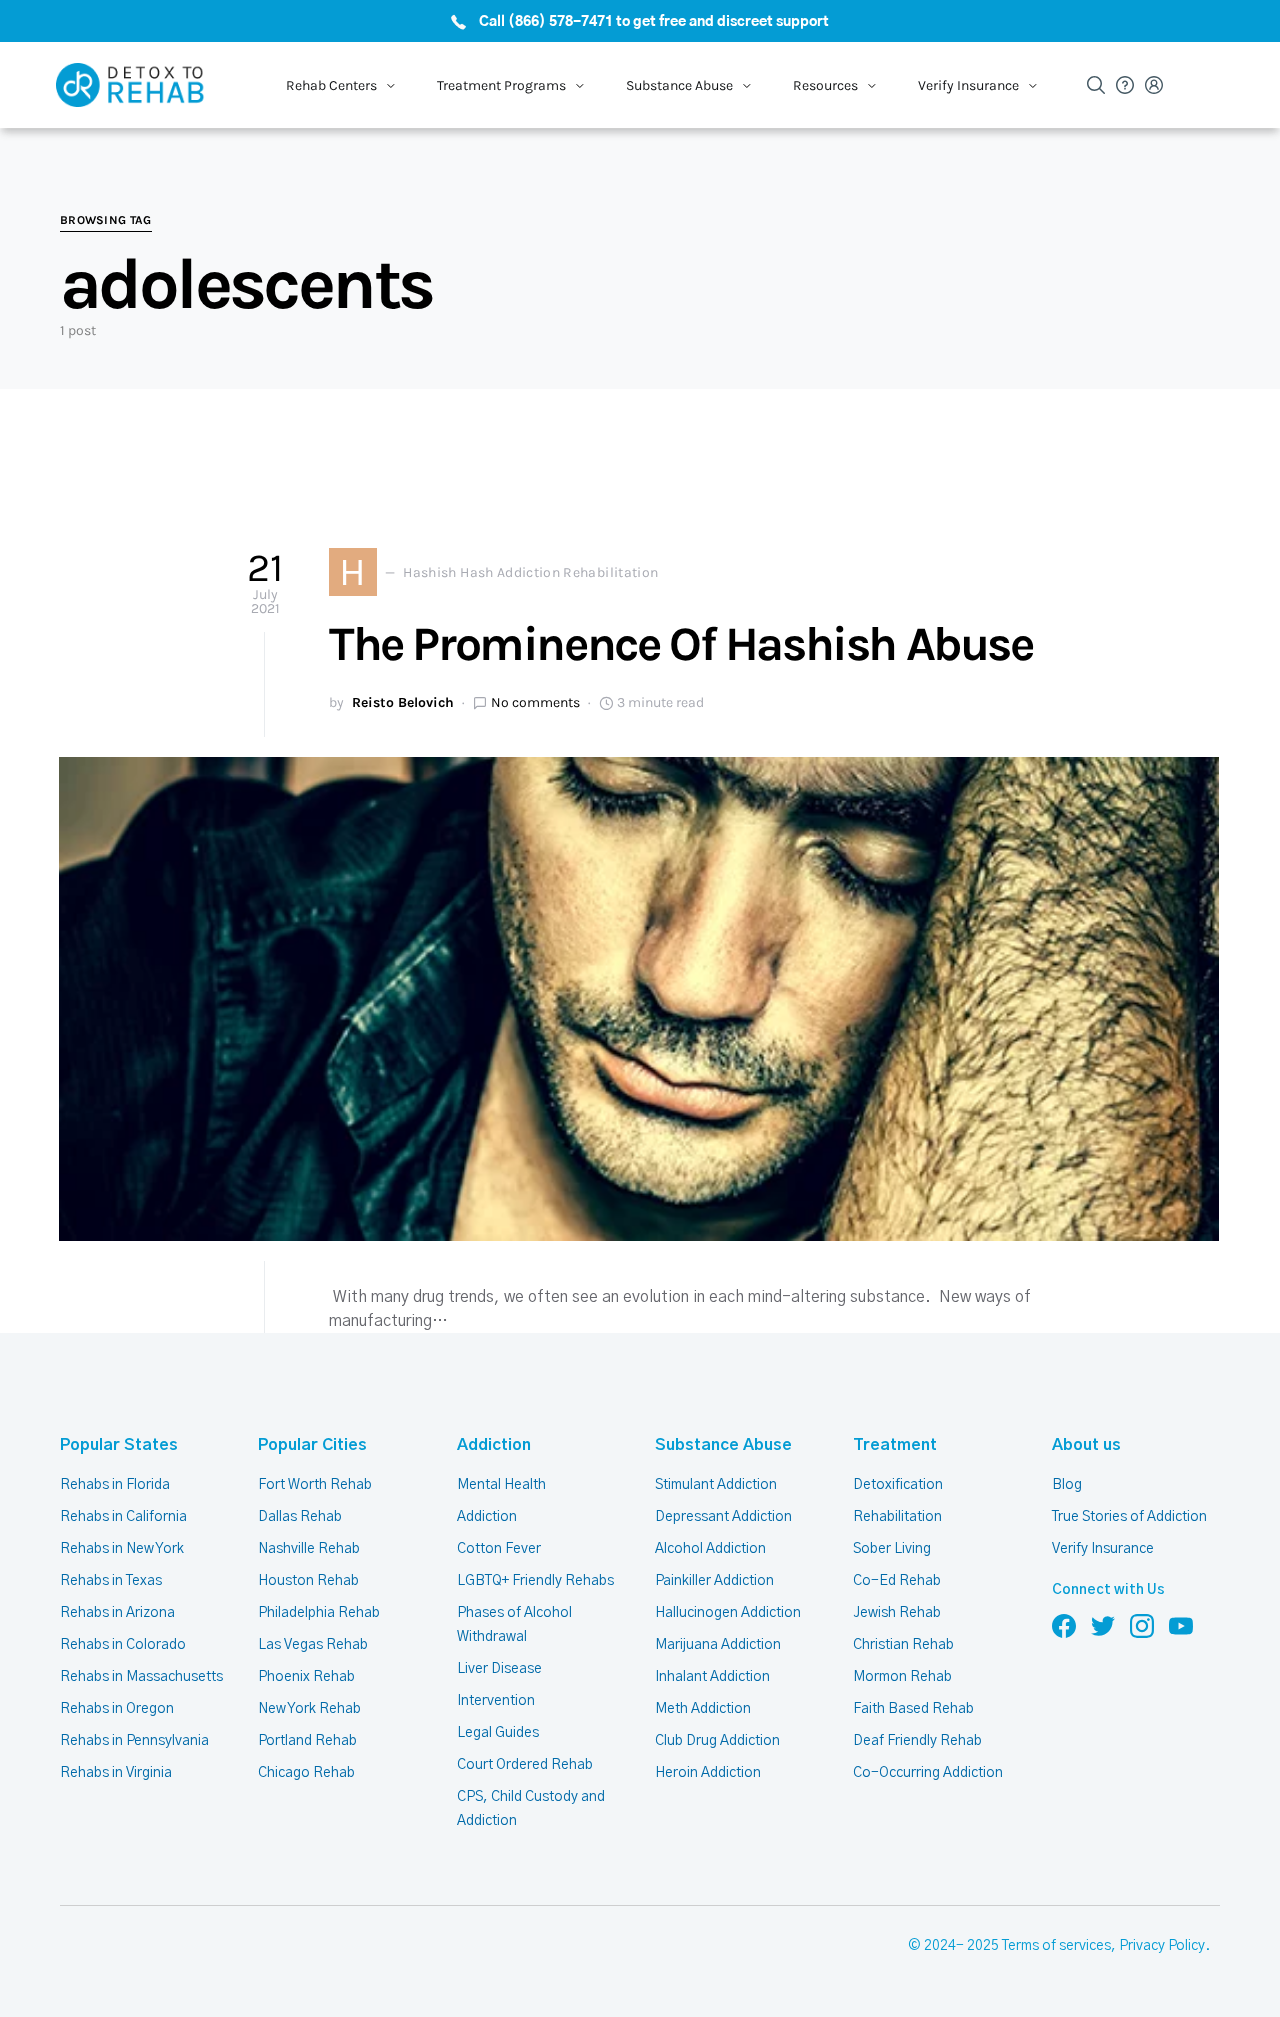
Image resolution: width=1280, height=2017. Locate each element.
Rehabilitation (897, 1517)
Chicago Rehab (306, 1773)
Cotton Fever (499, 1549)
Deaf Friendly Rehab (917, 1741)
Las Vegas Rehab (313, 1645)
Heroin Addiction (708, 1773)
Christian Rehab (903, 1645)
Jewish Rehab (897, 1613)
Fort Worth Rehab (315, 1485)
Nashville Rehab (309, 1549)
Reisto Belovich (403, 702)
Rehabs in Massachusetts (141, 1677)
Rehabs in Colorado (123, 1645)
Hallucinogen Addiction (728, 1613)
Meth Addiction (703, 1709)
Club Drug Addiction (717, 1741)
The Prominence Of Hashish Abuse (681, 644)
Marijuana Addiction (718, 1645)
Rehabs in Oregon (117, 1709)
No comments (535, 702)
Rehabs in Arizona (117, 1613)
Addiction (494, 1445)
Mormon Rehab (902, 1677)
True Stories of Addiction (1129, 1517)
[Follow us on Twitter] (1103, 1626)
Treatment (895, 1445)
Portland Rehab (307, 1741)
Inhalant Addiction (712, 1677)
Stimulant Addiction (716, 1485)
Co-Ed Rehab (897, 1581)
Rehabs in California (123, 1517)
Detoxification (898, 1485)
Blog (1067, 1485)
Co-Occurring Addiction (928, 1773)
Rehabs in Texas (111, 1581)
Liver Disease (499, 1669)
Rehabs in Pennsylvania (134, 1741)
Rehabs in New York (122, 1549)
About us (1086, 1445)
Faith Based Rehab (913, 1709)
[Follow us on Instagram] (1142, 1626)
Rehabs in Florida (115, 1485)
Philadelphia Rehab (319, 1613)
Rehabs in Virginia (116, 1773)
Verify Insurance (1103, 1549)
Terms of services (1056, 1946)
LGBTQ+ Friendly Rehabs (535, 1581)
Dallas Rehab (300, 1517)
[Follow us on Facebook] (1064, 1626)
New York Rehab (309, 1709)
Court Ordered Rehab (525, 1765)
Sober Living (892, 1549)
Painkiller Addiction (714, 1581)
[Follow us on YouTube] (1181, 1626)
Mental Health (501, 1485)
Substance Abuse (723, 1445)
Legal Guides (498, 1733)
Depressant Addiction (723, 1517)
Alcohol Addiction (710, 1549)
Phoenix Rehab (306, 1677)
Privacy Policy (1162, 1946)
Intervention (496, 1701)
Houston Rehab (308, 1581)
